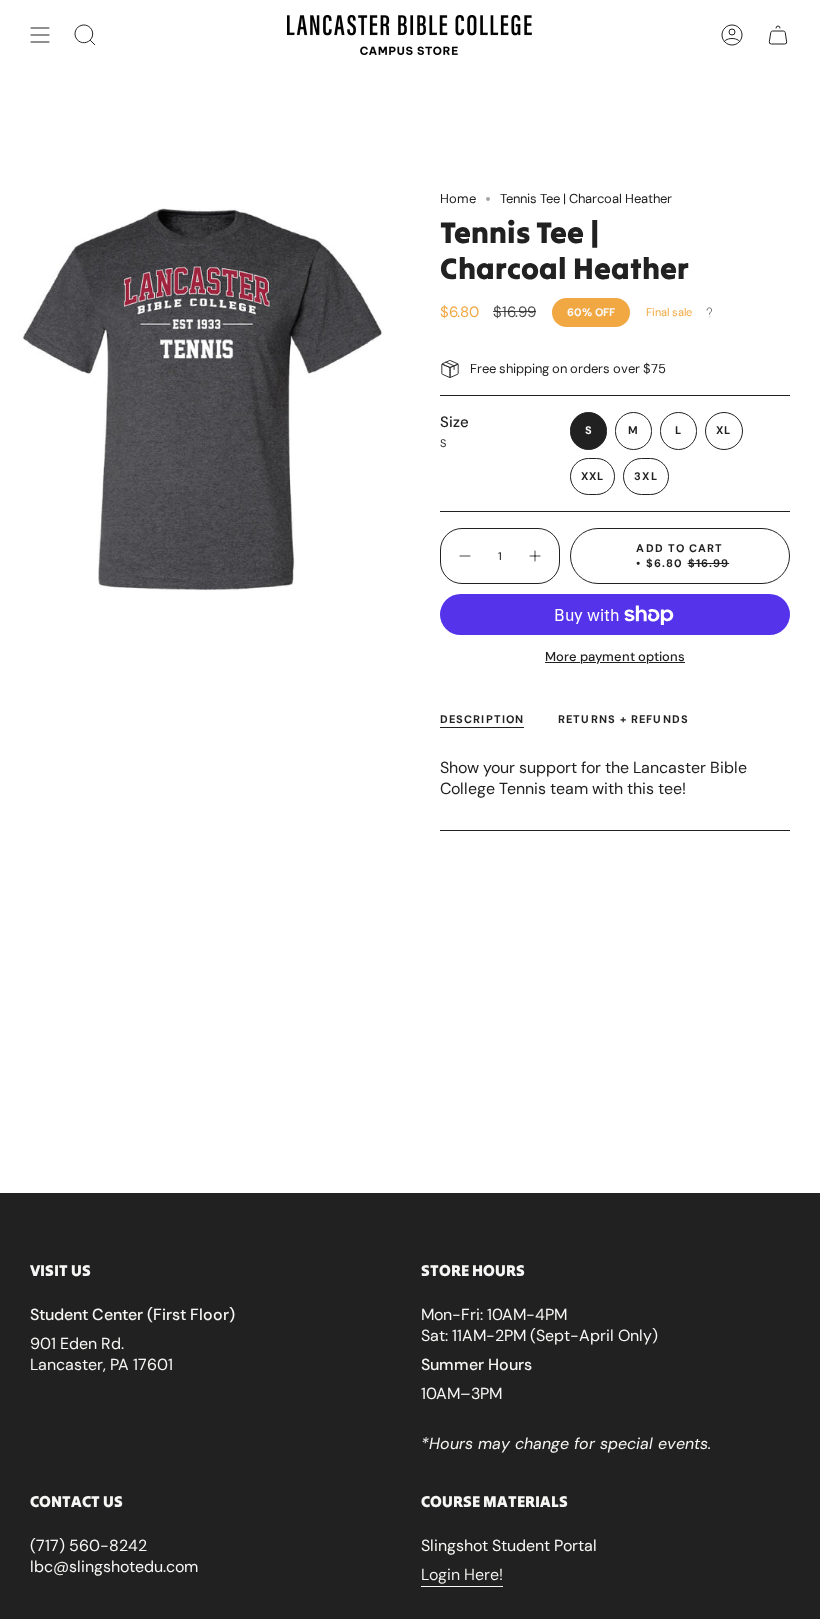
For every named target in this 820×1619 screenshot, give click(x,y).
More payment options (615, 656)
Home (458, 198)
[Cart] (778, 35)
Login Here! (462, 1574)
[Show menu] (40, 35)
